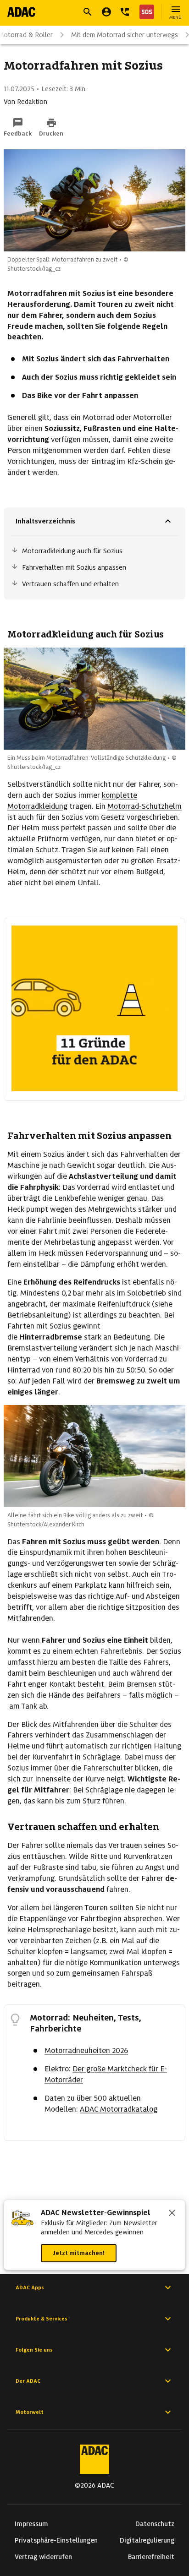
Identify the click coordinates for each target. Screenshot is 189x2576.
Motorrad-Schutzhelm (145, 806)
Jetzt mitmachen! (79, 2253)
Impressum (31, 2524)
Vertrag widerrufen (43, 2557)
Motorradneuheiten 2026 (86, 2050)
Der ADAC (28, 2381)
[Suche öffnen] (88, 12)
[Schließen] (172, 2214)
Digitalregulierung (147, 2540)
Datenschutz (155, 2524)
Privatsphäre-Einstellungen (56, 2540)
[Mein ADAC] (106, 12)
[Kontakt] (125, 12)
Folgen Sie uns (34, 2350)
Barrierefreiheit (151, 2557)
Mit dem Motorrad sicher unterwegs (125, 35)
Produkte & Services (42, 2319)
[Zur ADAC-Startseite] (21, 12)
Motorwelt (30, 2412)
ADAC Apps (30, 2287)
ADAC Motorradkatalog (119, 2109)
